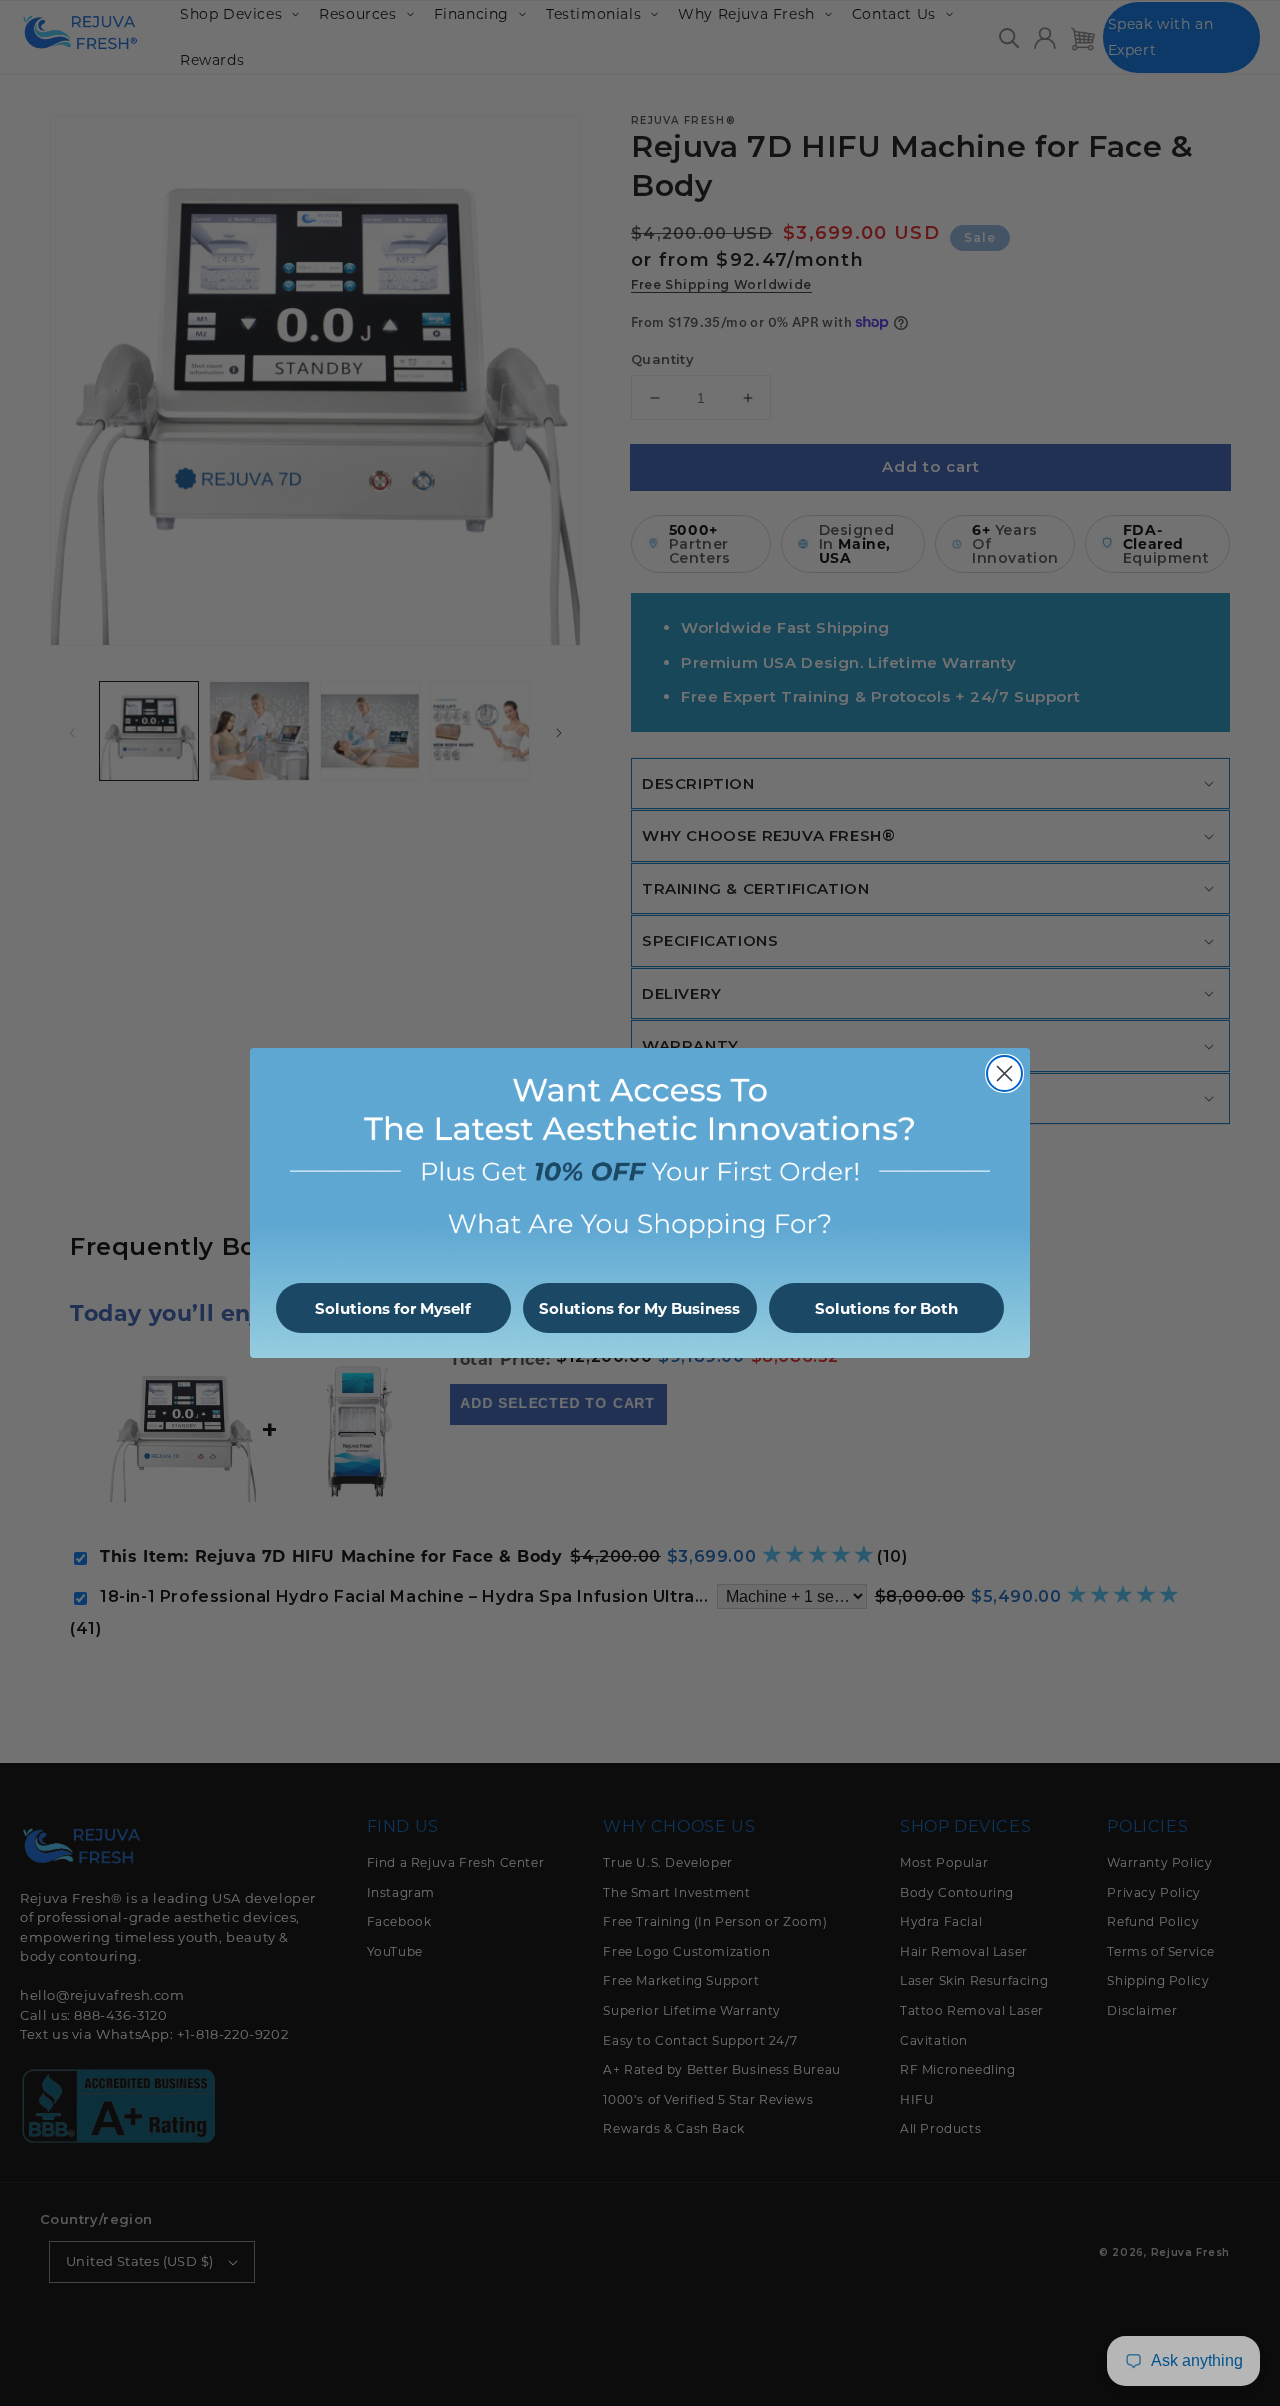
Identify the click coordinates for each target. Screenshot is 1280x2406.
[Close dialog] (1004, 1073)
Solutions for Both (886, 1308)
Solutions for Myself (393, 1308)
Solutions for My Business (639, 1308)
